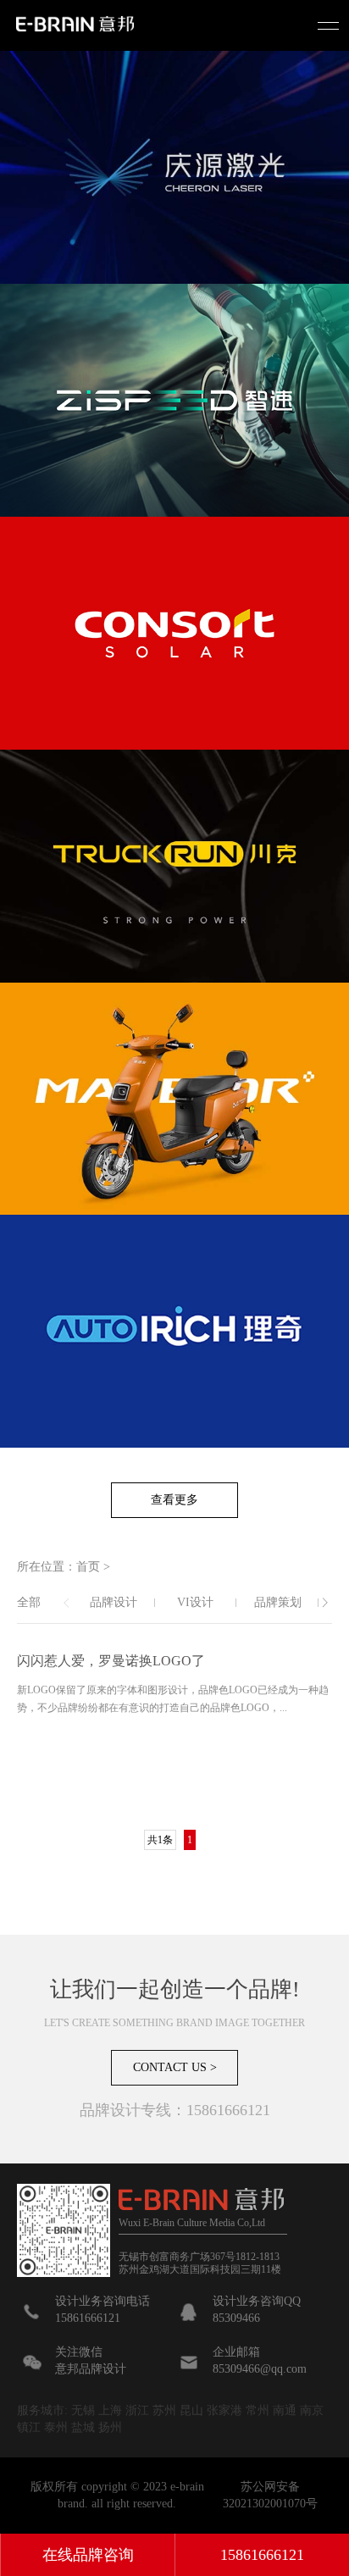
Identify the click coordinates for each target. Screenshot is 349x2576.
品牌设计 (114, 1602)
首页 (88, 1567)
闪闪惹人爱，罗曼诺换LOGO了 (111, 1661)
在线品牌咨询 (88, 2555)
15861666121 (262, 2555)
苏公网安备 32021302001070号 (270, 2495)
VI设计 (195, 1602)
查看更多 (174, 1500)
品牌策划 (278, 1602)
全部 (29, 1602)
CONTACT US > (175, 2067)
